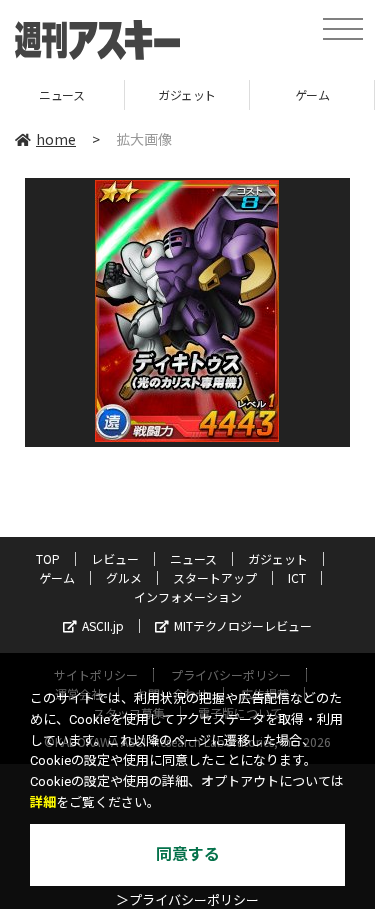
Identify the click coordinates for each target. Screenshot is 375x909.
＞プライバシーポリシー (187, 900)
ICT (297, 577)
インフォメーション (188, 596)
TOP (48, 558)
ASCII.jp (103, 625)
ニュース (193, 558)
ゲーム (275, 94)
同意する (188, 854)
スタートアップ (215, 577)
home (56, 139)
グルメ (124, 577)
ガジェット (150, 94)
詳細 (43, 802)
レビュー (115, 558)
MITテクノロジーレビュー (243, 625)
